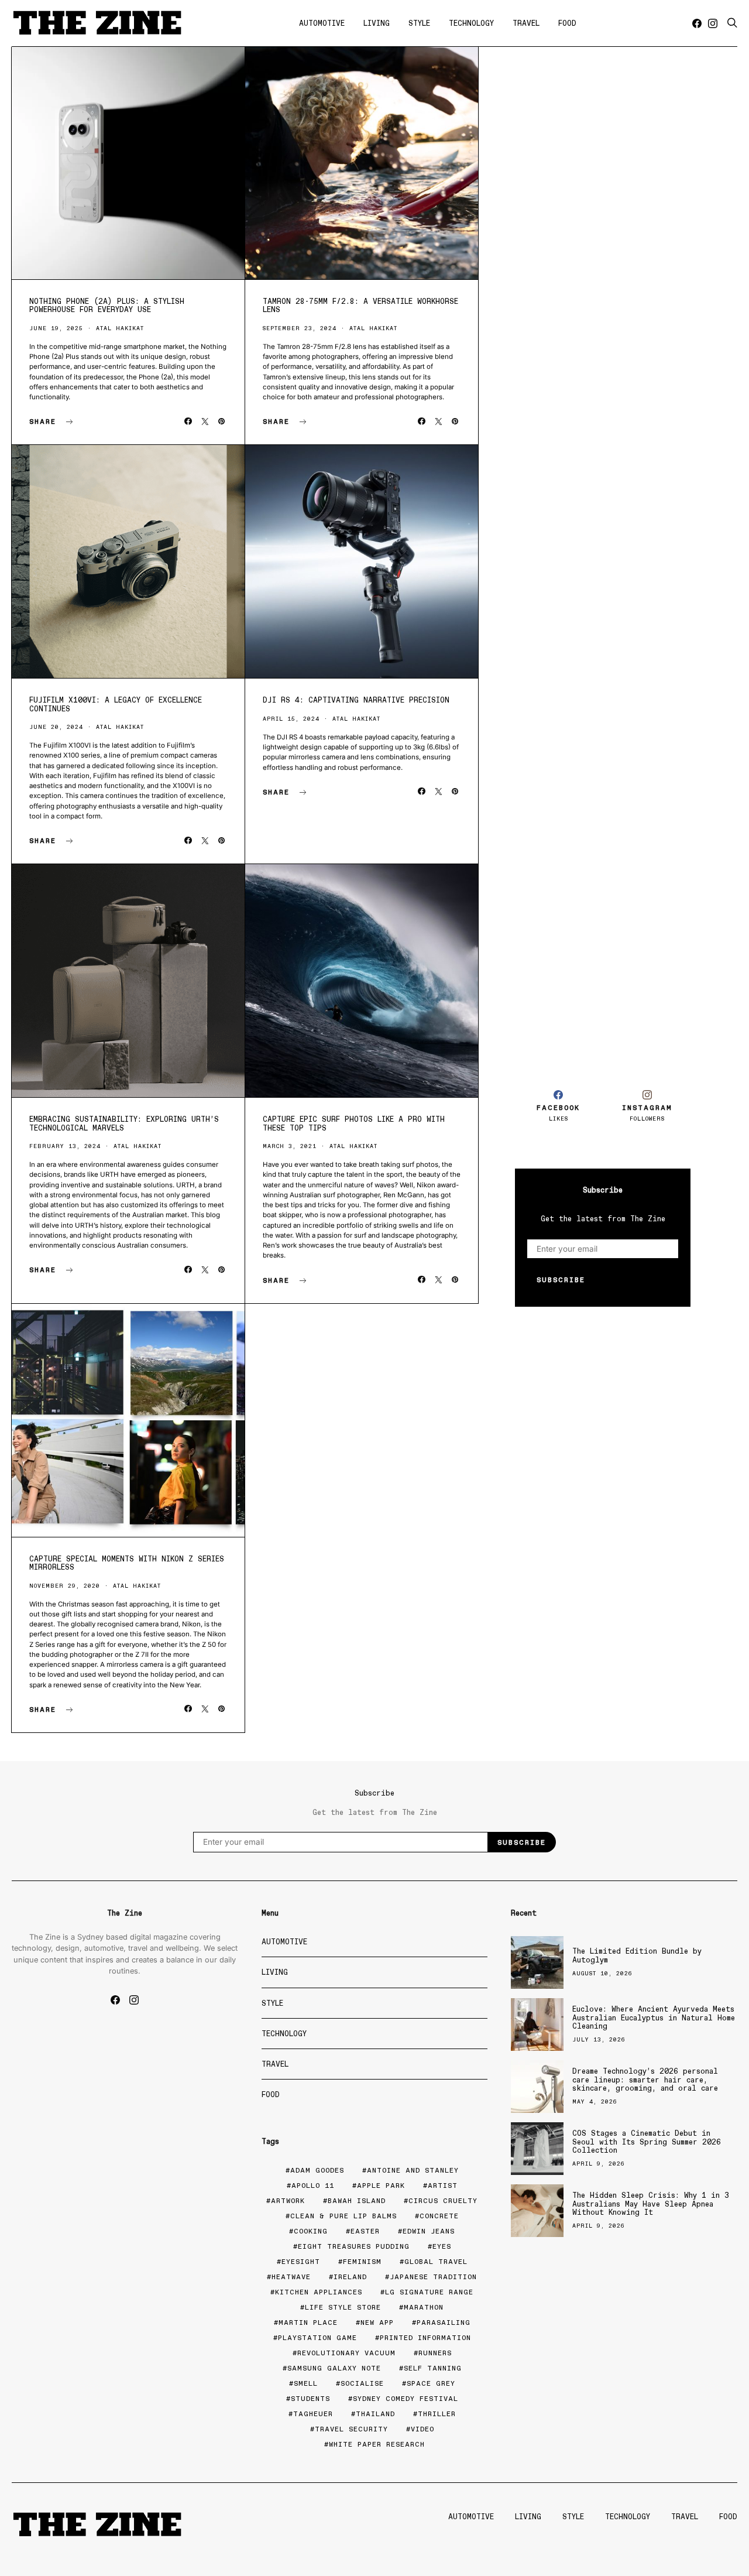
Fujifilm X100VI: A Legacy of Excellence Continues (116, 704)
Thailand (375, 2414)
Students (310, 2399)
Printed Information (425, 2338)
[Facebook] (697, 23)
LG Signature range (429, 2292)
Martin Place (308, 2322)
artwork (288, 2201)
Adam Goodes (317, 2170)
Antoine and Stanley (413, 2170)
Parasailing (444, 2322)
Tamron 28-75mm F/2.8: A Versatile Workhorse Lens (360, 305)
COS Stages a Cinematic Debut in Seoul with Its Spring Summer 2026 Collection (647, 2142)
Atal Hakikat (120, 328)
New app (377, 2322)
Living (377, 23)
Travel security (351, 2429)
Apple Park (381, 2186)
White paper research (377, 2444)
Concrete (439, 2216)
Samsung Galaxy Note (334, 2368)
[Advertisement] (603, 868)
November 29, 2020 (65, 1586)
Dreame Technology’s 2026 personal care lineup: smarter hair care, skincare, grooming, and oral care (645, 2080)
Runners (435, 2353)
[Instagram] (713, 23)
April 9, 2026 (599, 2164)
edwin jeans (429, 2231)
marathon (424, 2307)
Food (567, 23)
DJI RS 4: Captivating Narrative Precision (356, 700)
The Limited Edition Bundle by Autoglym (637, 1955)
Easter (365, 2231)
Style (419, 23)
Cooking (311, 2231)
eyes (442, 2246)
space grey (431, 2383)
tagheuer (313, 2414)
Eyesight (301, 2262)
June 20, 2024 (56, 727)
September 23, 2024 (300, 328)
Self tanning (433, 2368)
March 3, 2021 (290, 1146)
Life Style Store (343, 2307)
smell (306, 2383)
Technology (471, 23)
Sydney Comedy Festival (406, 2399)
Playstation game (317, 2338)
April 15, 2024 (291, 719)
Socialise (362, 2383)
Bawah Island (357, 2201)
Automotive (322, 23)
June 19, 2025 (56, 328)
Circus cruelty (443, 2201)
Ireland (350, 2277)
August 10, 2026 (602, 1973)
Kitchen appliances (319, 2292)
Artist (443, 2186)
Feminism (362, 2262)
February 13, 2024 (65, 1146)
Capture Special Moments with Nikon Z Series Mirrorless (127, 1563)
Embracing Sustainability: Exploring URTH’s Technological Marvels (124, 1123)
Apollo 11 (313, 2186)
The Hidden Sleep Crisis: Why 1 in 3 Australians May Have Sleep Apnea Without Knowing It (651, 2204)
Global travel (436, 2262)
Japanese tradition (433, 2277)
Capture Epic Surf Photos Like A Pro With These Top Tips (354, 1123)
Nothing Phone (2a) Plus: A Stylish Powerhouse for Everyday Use (107, 305)
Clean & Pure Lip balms (343, 2216)
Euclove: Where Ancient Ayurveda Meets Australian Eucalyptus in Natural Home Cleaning (654, 2017)
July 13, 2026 (599, 2039)
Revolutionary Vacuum (346, 2353)
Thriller (437, 2414)
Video (422, 2429)
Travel (526, 23)
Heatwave (291, 2277)
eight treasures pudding (354, 2246)
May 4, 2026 (595, 2101)
